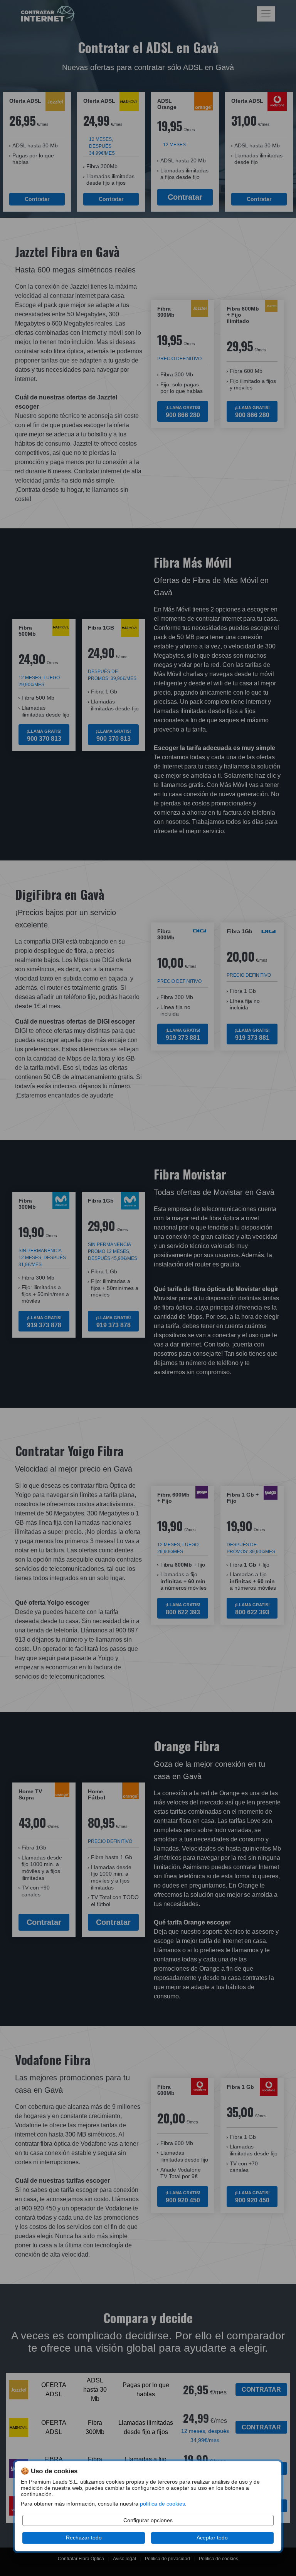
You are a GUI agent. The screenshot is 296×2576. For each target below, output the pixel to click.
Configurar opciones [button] (148, 2520)
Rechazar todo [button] (84, 2538)
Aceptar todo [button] (212, 2538)
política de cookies (162, 2504)
